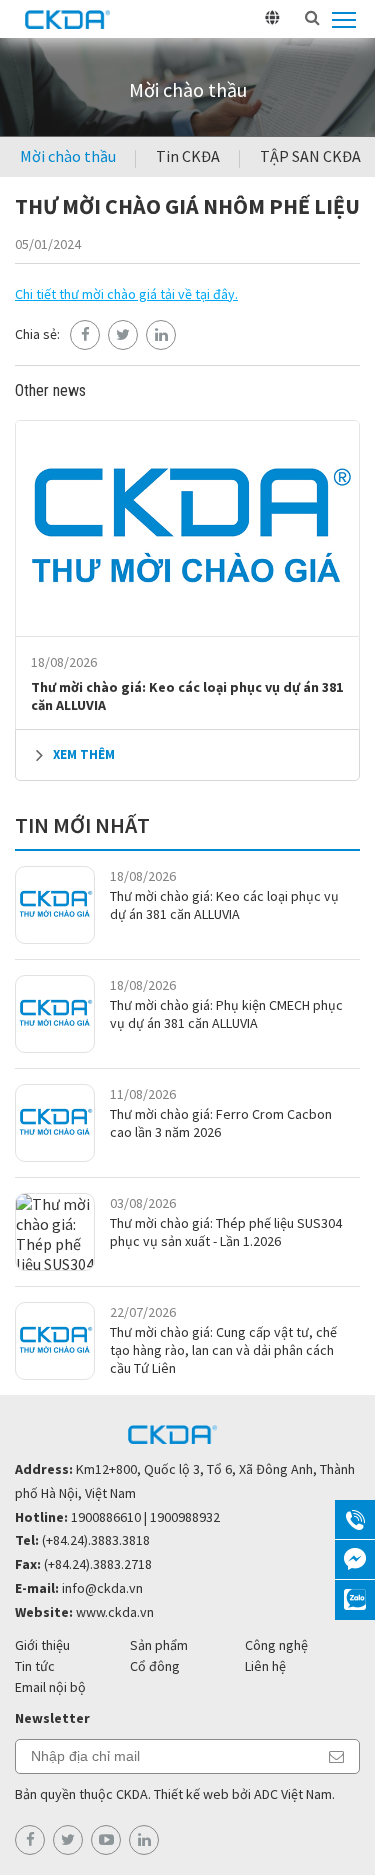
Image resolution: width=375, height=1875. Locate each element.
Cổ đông (155, 1666)
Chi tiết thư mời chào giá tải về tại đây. (126, 294)
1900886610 (106, 1517)
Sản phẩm (159, 1645)
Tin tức (35, 1666)
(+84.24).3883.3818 (96, 1540)
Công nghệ (276, 1645)
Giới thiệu (42, 1645)
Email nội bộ (50, 1687)
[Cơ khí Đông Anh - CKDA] (68, 19)
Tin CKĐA (188, 156)
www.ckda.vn (115, 1612)
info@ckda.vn (102, 1588)
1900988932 (185, 1517)
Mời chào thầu (68, 156)
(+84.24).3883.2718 (98, 1564)
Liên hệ (265, 1666)
